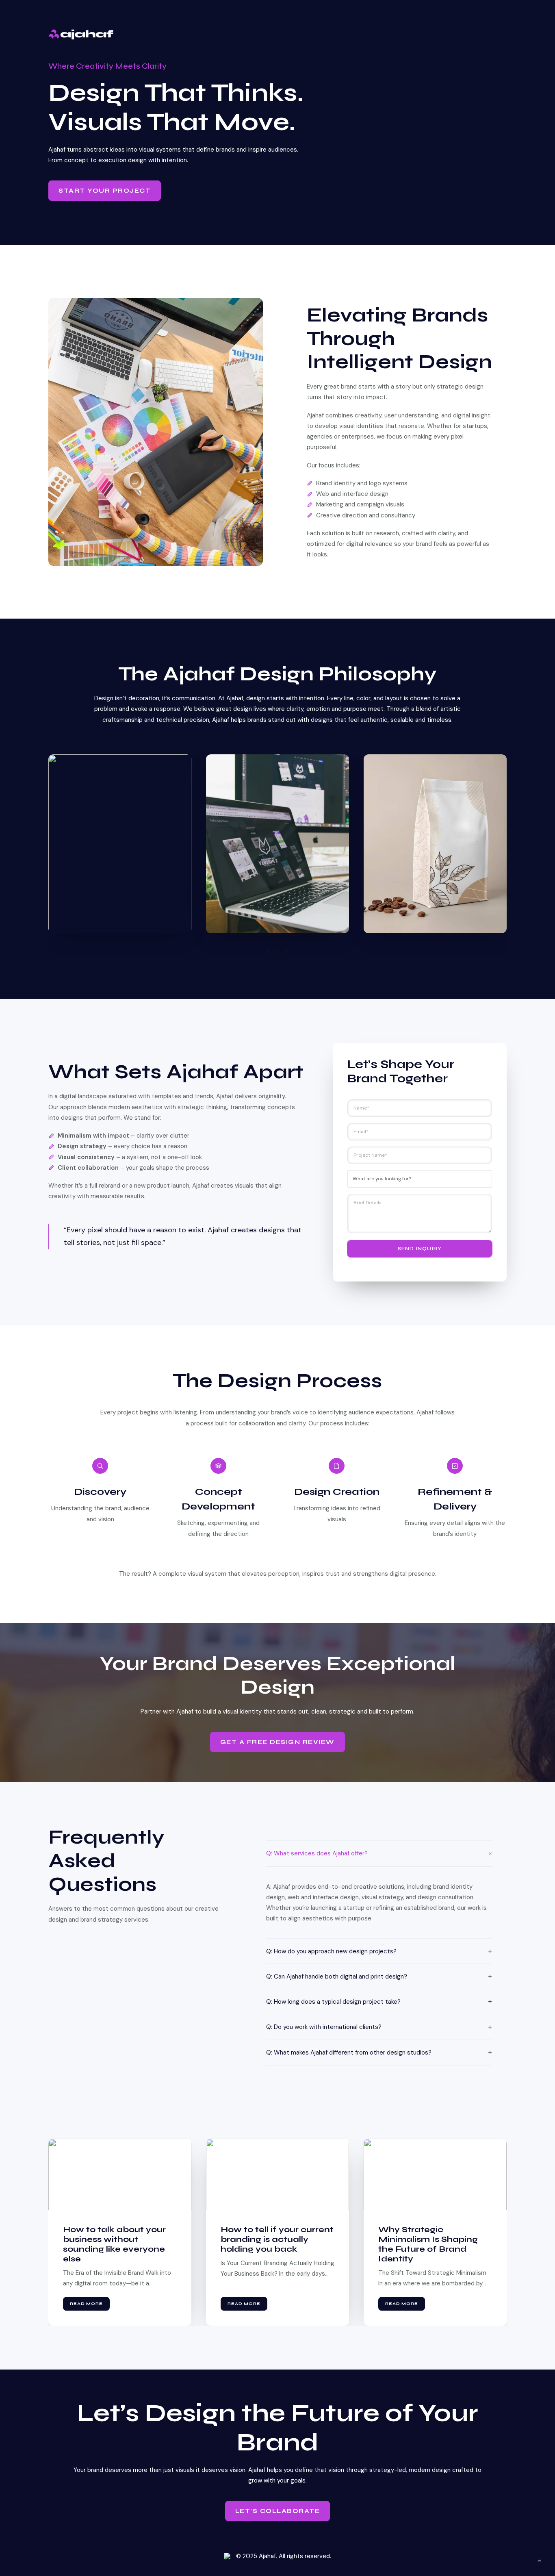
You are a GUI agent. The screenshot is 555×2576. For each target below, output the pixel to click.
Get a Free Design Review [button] (277, 1742)
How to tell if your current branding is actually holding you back (119, 2239)
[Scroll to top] (540, 2560)
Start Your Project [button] (105, 191)
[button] (269, 951)
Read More (86, 2304)
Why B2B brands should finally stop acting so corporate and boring (432, 2239)
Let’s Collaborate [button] (278, 2511)
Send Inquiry (420, 1249)
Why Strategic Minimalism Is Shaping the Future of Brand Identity (270, 2244)
